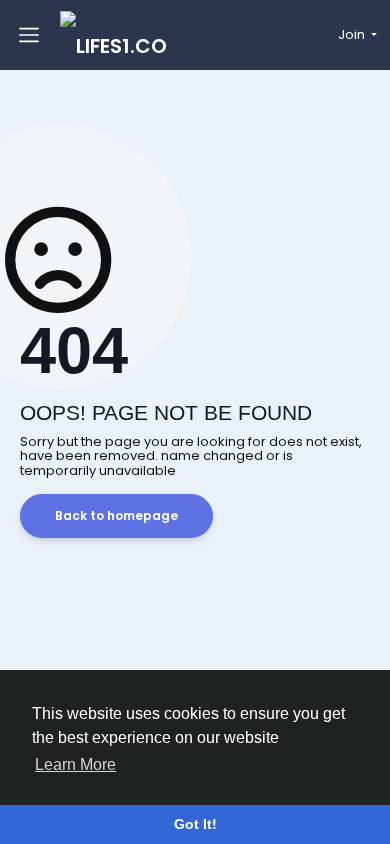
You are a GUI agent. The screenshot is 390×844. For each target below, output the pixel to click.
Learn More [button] (75, 764)
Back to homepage (116, 515)
